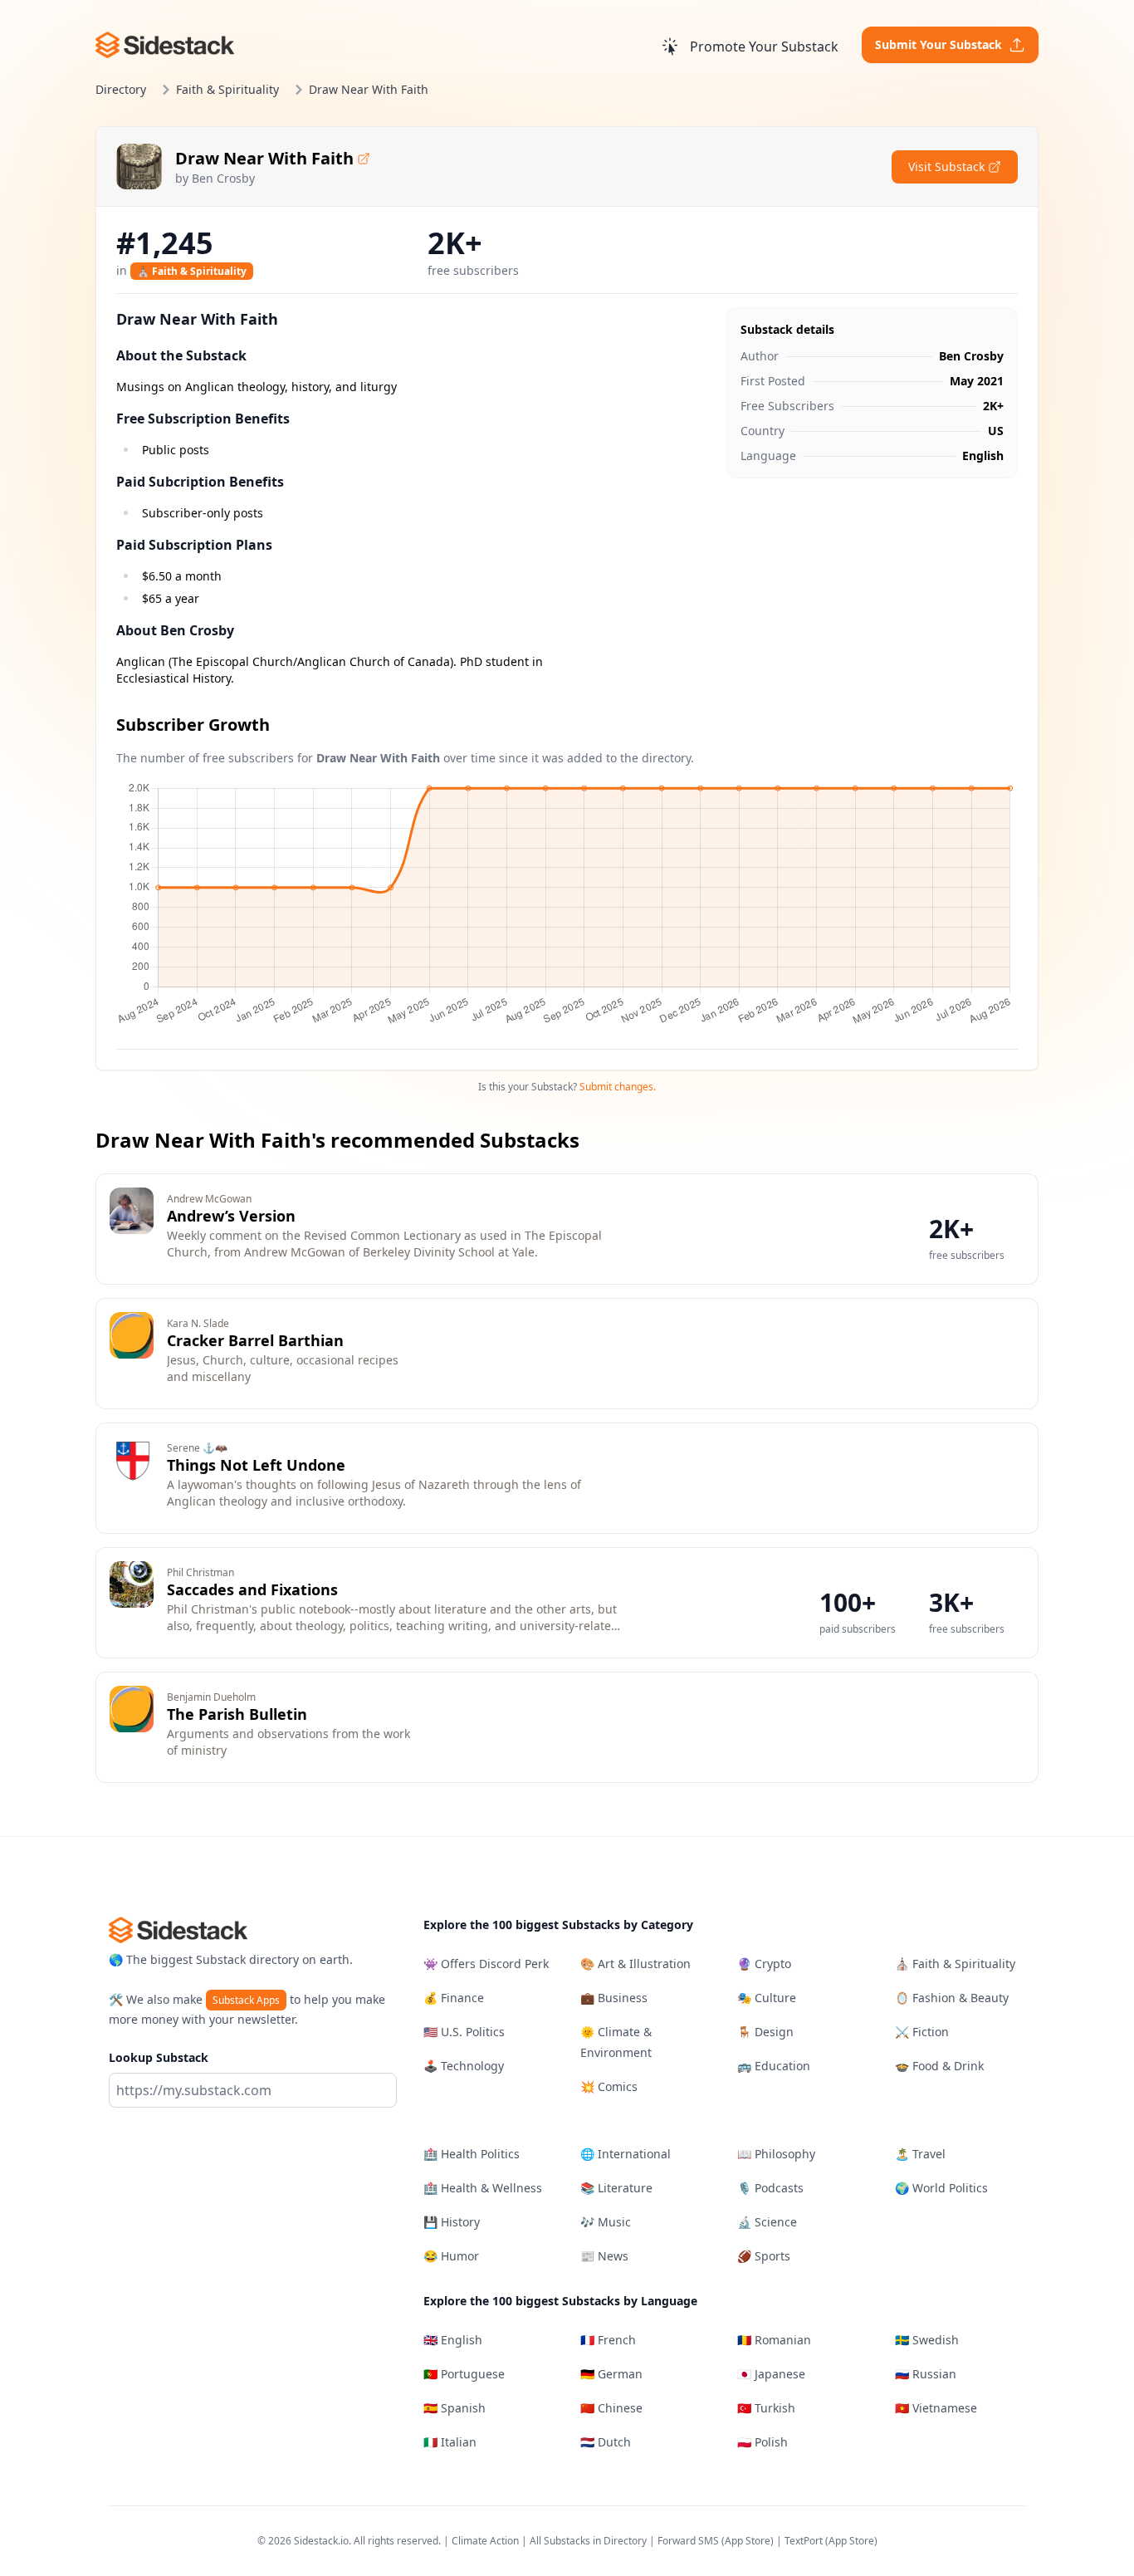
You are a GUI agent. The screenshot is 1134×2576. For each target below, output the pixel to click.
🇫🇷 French (608, 2340)
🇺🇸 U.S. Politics (464, 2032)
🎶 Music (606, 2222)
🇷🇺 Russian (926, 2374)
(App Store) (749, 2541)
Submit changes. (618, 1087)
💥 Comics (609, 2086)
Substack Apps (246, 2000)
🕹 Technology (464, 2066)
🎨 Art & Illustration (635, 1964)
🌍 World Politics (941, 2188)
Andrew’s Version (231, 1216)
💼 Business (614, 1998)
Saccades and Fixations (252, 1589)
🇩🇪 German (611, 2374)
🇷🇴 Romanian (774, 2340)
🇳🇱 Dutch (606, 2442)
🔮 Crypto (764, 1964)
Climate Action (485, 2541)
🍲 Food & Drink (939, 2066)
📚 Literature (616, 2188)
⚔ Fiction (922, 2032)
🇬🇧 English (453, 2340)
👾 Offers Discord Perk (486, 1964)
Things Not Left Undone (256, 1465)
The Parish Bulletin (237, 1714)
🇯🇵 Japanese (771, 2374)
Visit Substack (946, 167)
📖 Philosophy (776, 2154)
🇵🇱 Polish (763, 2442)
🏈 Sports (764, 2256)
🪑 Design (765, 2032)
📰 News (604, 2256)
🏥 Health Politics (472, 2154)
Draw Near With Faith (264, 158)
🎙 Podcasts (770, 2188)
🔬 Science (767, 2222)
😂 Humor (451, 2256)
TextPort (804, 2541)
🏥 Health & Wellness (483, 2188)
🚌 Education (774, 2066)
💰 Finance (454, 1998)
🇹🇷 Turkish (766, 2408)
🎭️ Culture (767, 1998)
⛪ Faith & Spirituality (192, 271)
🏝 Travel (920, 2154)
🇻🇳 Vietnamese (936, 2408)
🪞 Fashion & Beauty (952, 1998)
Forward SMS (688, 2541)
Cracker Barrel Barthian (255, 1340)
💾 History (452, 2222)
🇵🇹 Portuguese (464, 2374)
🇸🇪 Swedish (927, 2340)
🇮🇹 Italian (450, 2442)
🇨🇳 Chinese (611, 2408)
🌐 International (626, 2154)
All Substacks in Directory (588, 2541)
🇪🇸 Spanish (455, 2408)
